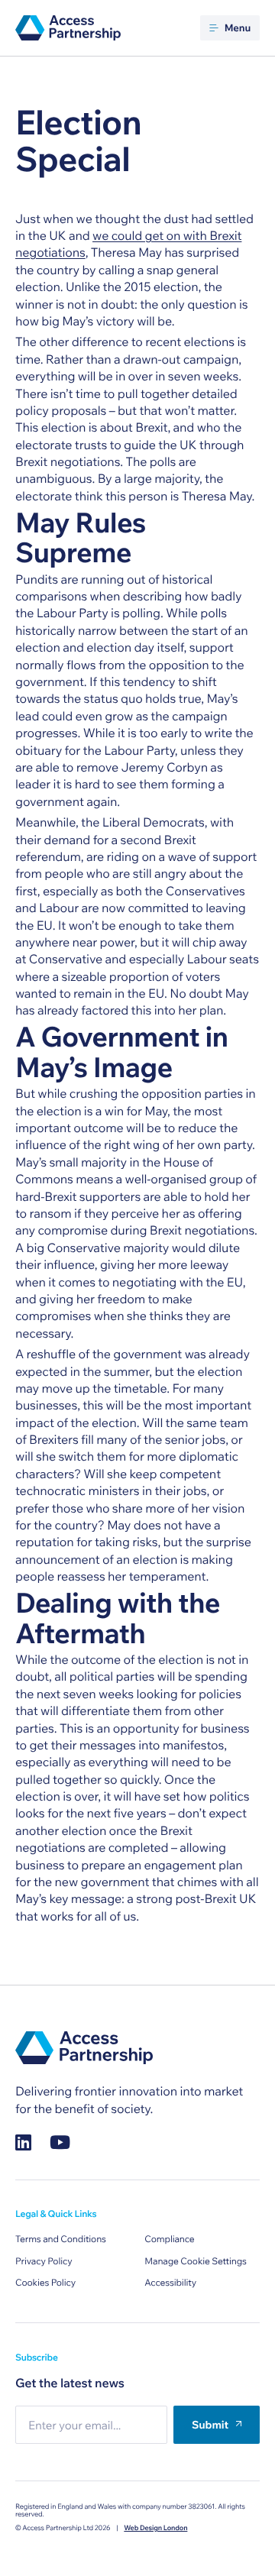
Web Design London (155, 2528)
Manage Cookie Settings (196, 2262)
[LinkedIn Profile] (23, 2142)
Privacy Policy (44, 2262)
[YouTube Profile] (60, 2142)
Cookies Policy (45, 2283)
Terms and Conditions (61, 2239)
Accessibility (170, 2283)
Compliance (169, 2239)
